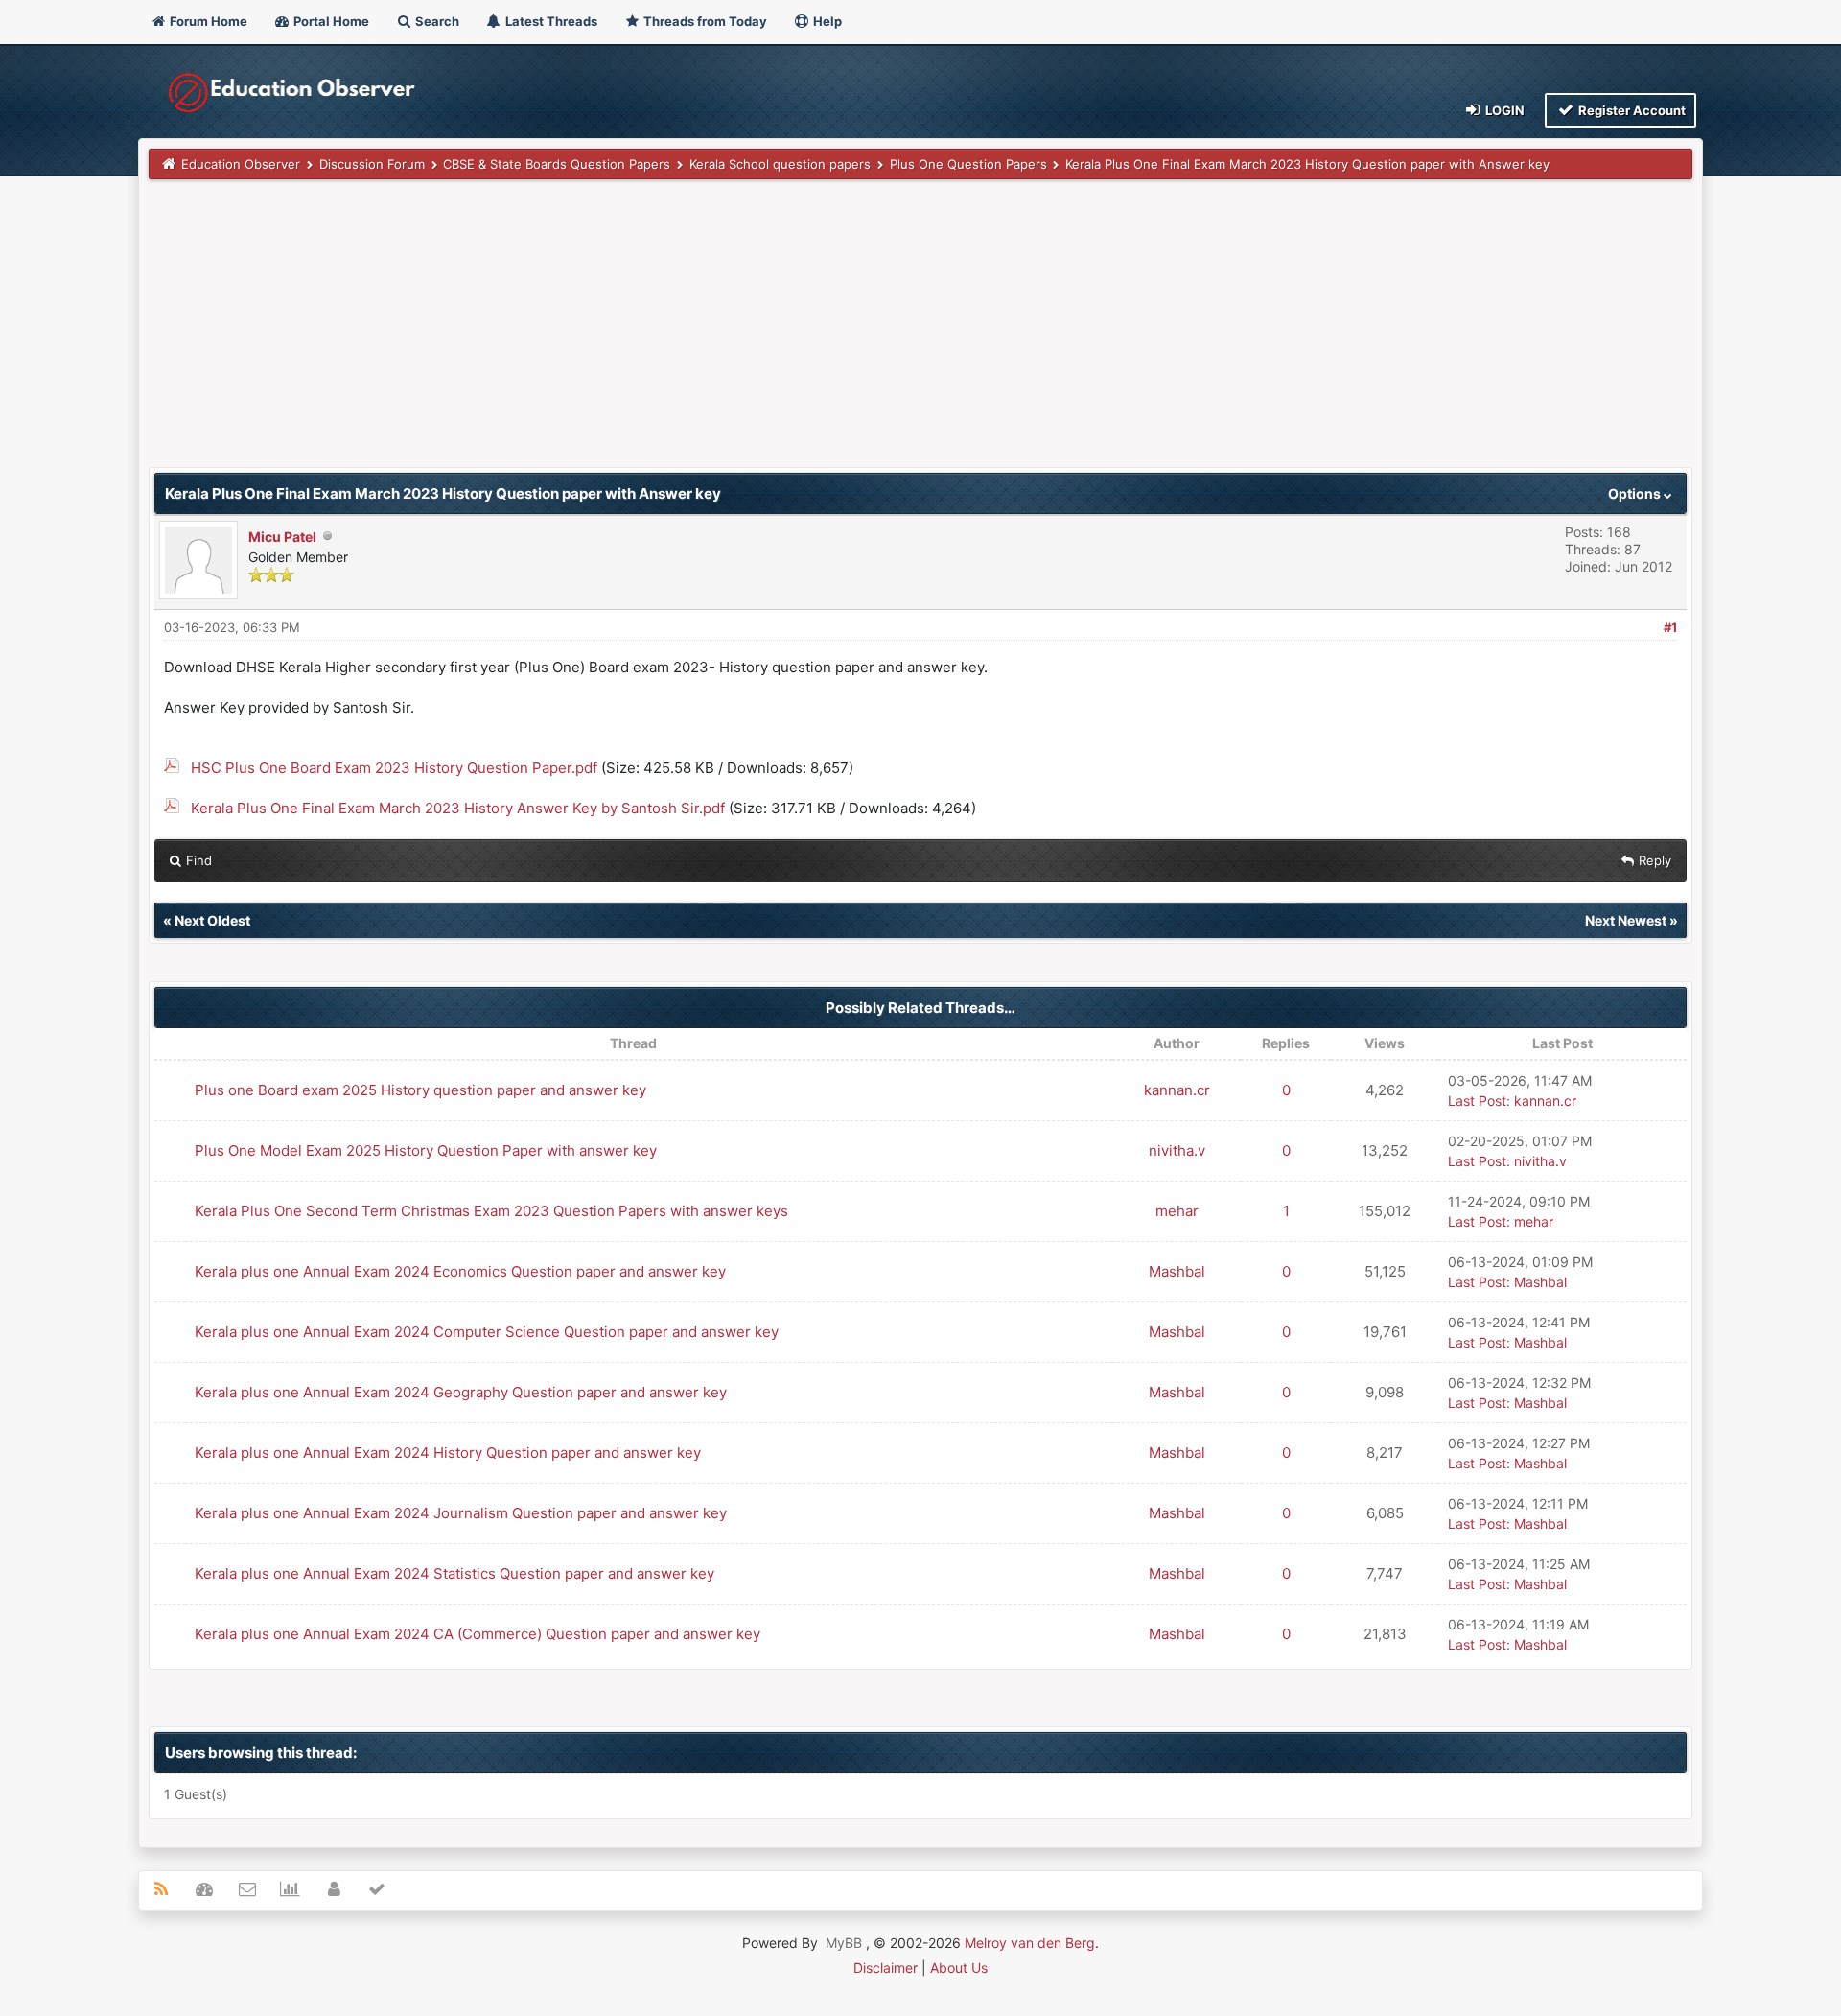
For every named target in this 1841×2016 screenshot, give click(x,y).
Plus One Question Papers (968, 164)
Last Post (1477, 1101)
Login (1503, 110)
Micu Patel (282, 537)
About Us (959, 1968)
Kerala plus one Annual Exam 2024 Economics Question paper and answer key (460, 1271)
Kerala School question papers (780, 164)
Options (1636, 493)
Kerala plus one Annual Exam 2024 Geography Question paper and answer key (461, 1392)
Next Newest (1626, 920)
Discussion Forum (372, 164)
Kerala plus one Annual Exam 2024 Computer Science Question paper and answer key (487, 1332)
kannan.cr (1177, 1090)
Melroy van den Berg (1030, 1943)
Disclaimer (886, 1968)
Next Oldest (212, 920)
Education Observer (241, 164)
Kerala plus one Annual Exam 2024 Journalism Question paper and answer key (461, 1513)
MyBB (844, 1943)
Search (436, 21)
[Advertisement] (724, 333)
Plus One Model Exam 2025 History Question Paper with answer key (426, 1150)
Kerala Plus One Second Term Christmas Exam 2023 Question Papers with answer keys (491, 1211)
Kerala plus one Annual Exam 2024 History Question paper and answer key (448, 1453)
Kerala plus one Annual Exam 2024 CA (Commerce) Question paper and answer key (478, 1634)
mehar (1177, 1211)
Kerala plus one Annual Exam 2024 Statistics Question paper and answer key (454, 1573)
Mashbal (1177, 1271)
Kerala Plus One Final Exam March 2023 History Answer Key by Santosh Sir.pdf (458, 808)
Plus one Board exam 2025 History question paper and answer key (420, 1090)
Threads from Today (704, 21)
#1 (1670, 627)
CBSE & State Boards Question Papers (557, 164)
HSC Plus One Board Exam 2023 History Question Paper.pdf (394, 768)
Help (826, 21)
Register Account (1631, 110)
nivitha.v (1177, 1150)
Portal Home (330, 21)
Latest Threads (550, 21)
